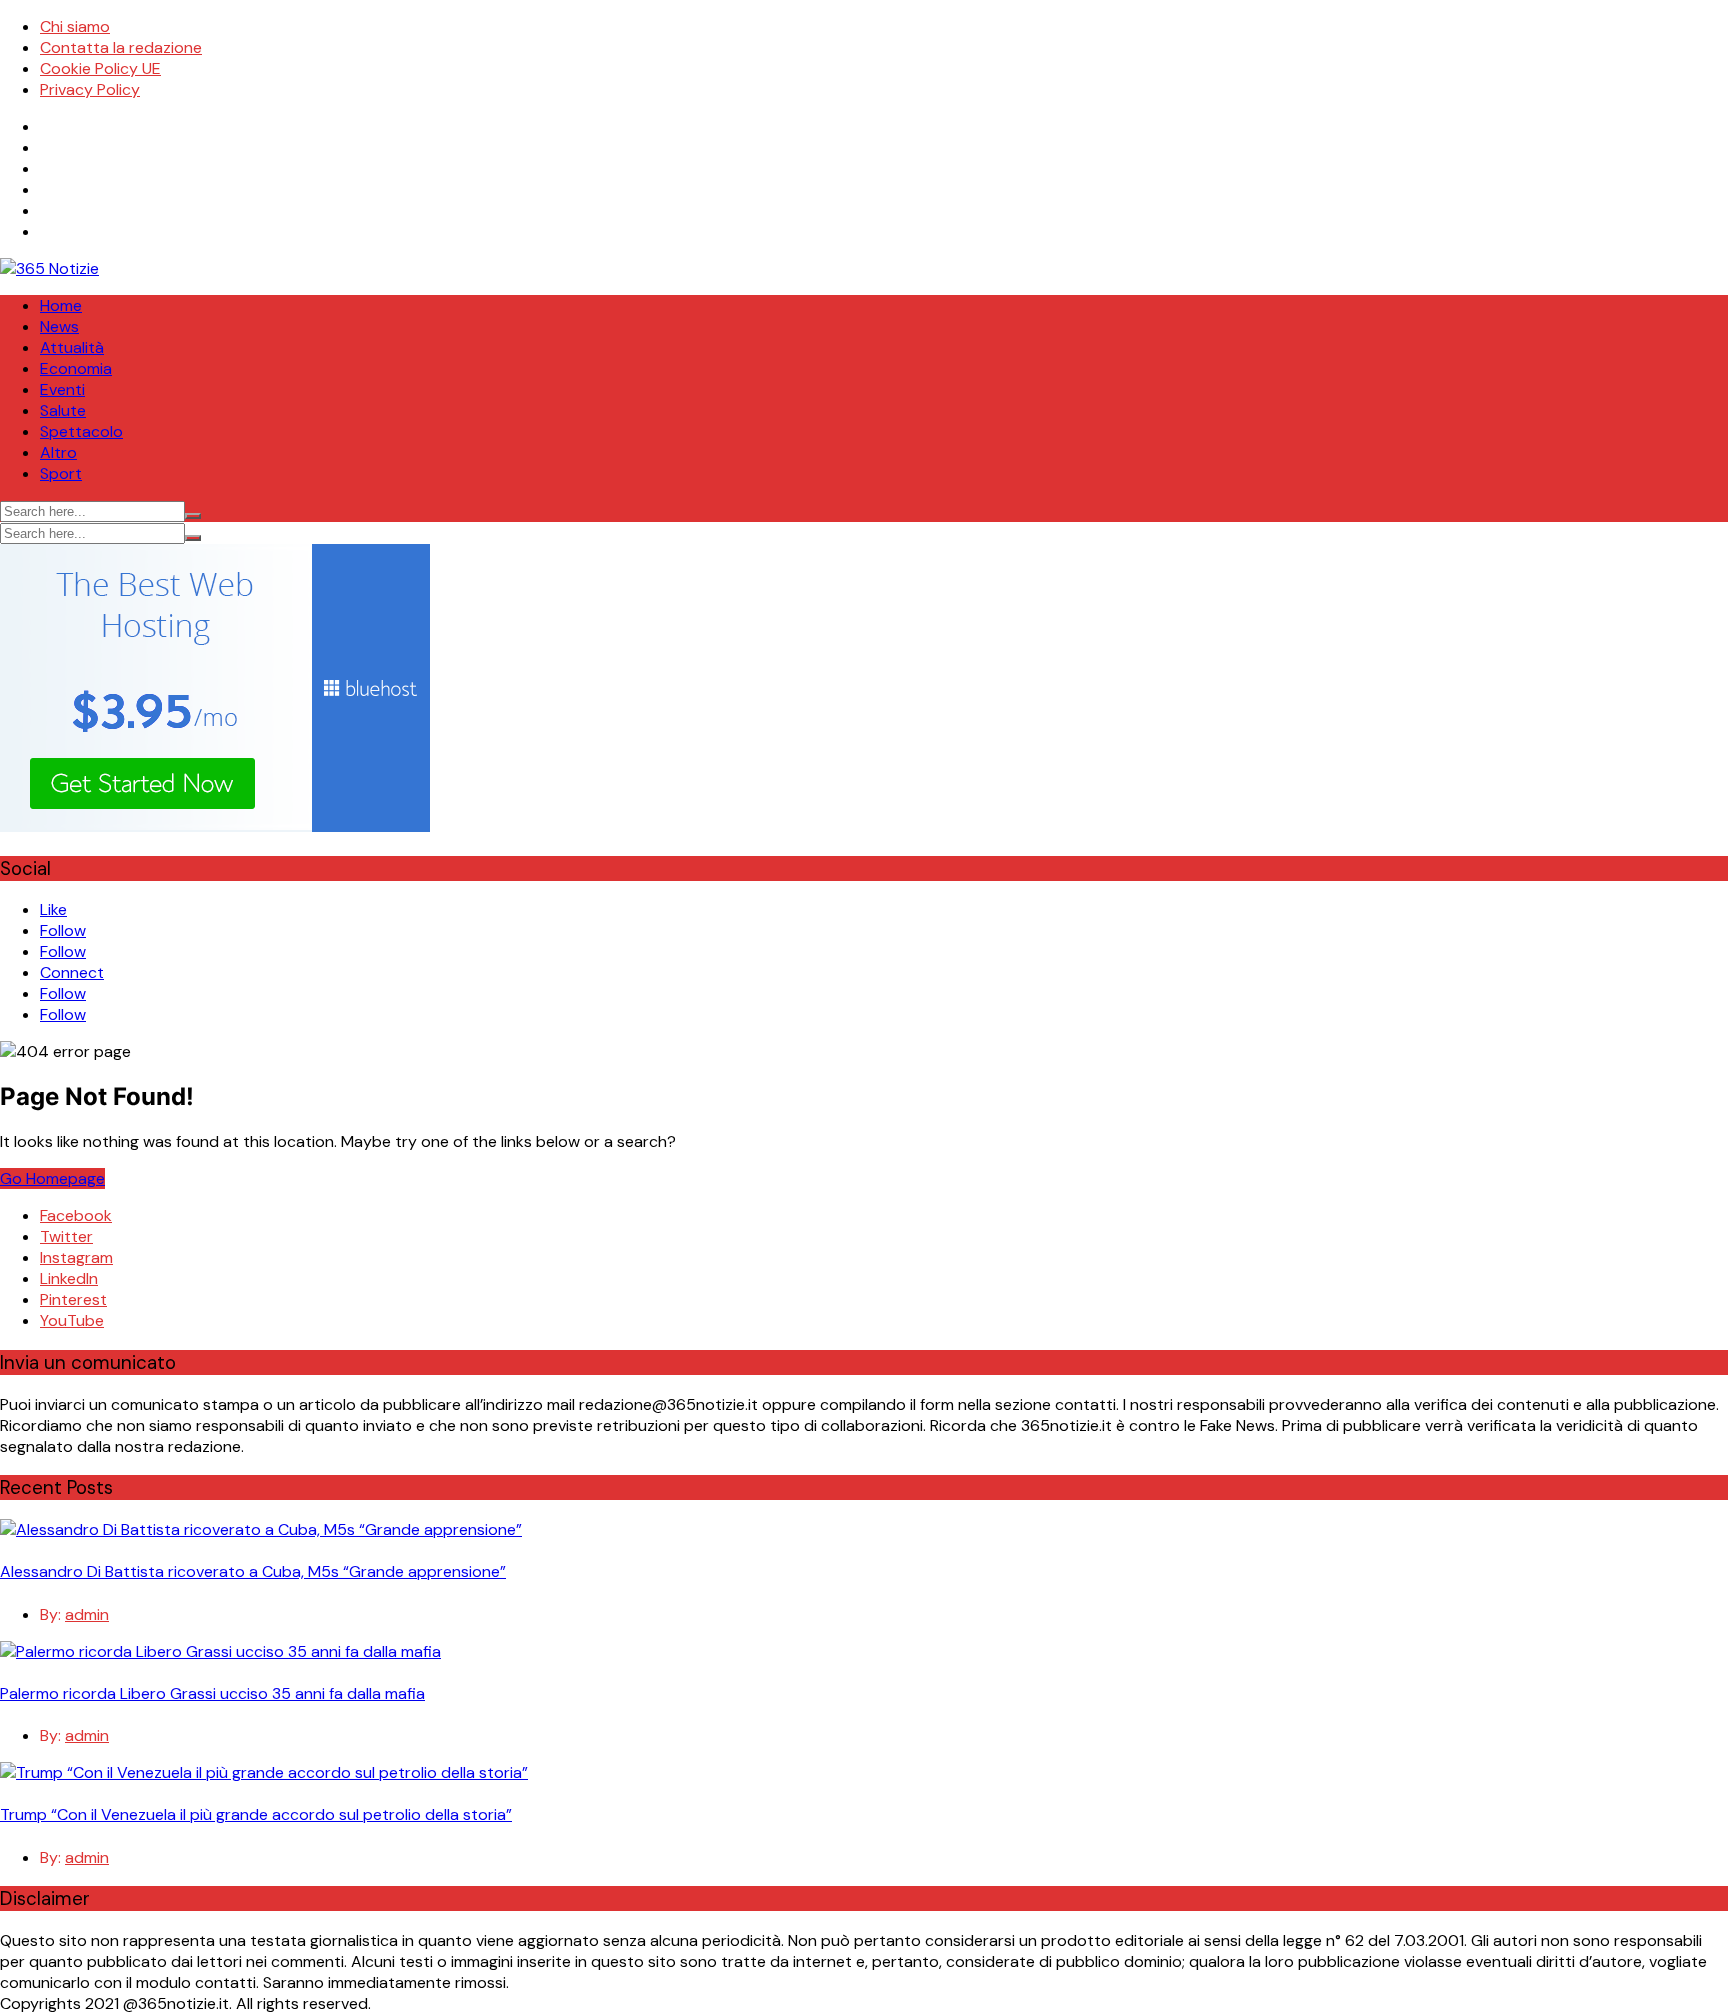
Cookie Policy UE (100, 68)
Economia (76, 368)
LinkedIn (69, 1278)
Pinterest (73, 1299)
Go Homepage (52, 1178)
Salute (63, 410)
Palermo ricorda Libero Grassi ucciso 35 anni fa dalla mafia (212, 1693)
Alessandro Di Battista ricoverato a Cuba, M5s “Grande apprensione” (253, 1571)
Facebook (76, 1215)
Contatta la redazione (121, 47)
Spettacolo (81, 431)
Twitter (66, 1236)
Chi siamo (75, 26)
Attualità (72, 347)
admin (87, 1614)
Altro (58, 452)
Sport (61, 473)
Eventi (62, 389)
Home (61, 305)
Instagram (76, 1257)
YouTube (72, 1320)
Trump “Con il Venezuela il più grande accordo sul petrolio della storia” (256, 1814)
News (59, 326)
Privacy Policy (90, 89)
